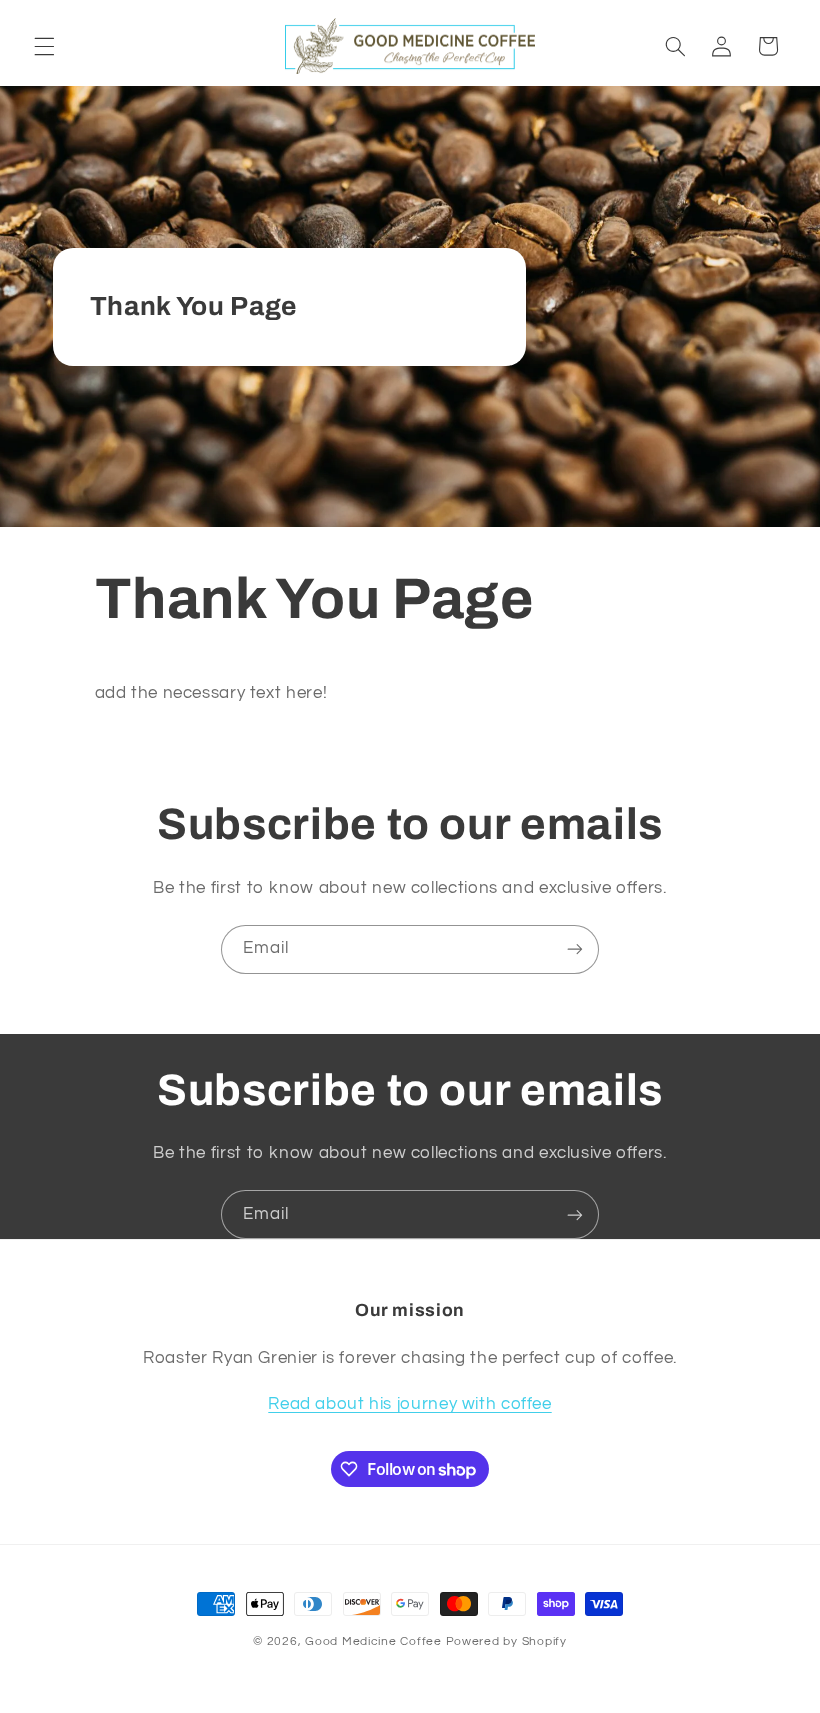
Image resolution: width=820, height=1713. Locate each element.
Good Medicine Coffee (373, 1641)
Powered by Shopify (506, 1641)
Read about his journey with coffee (409, 1404)
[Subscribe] (575, 949)
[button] (44, 46)
